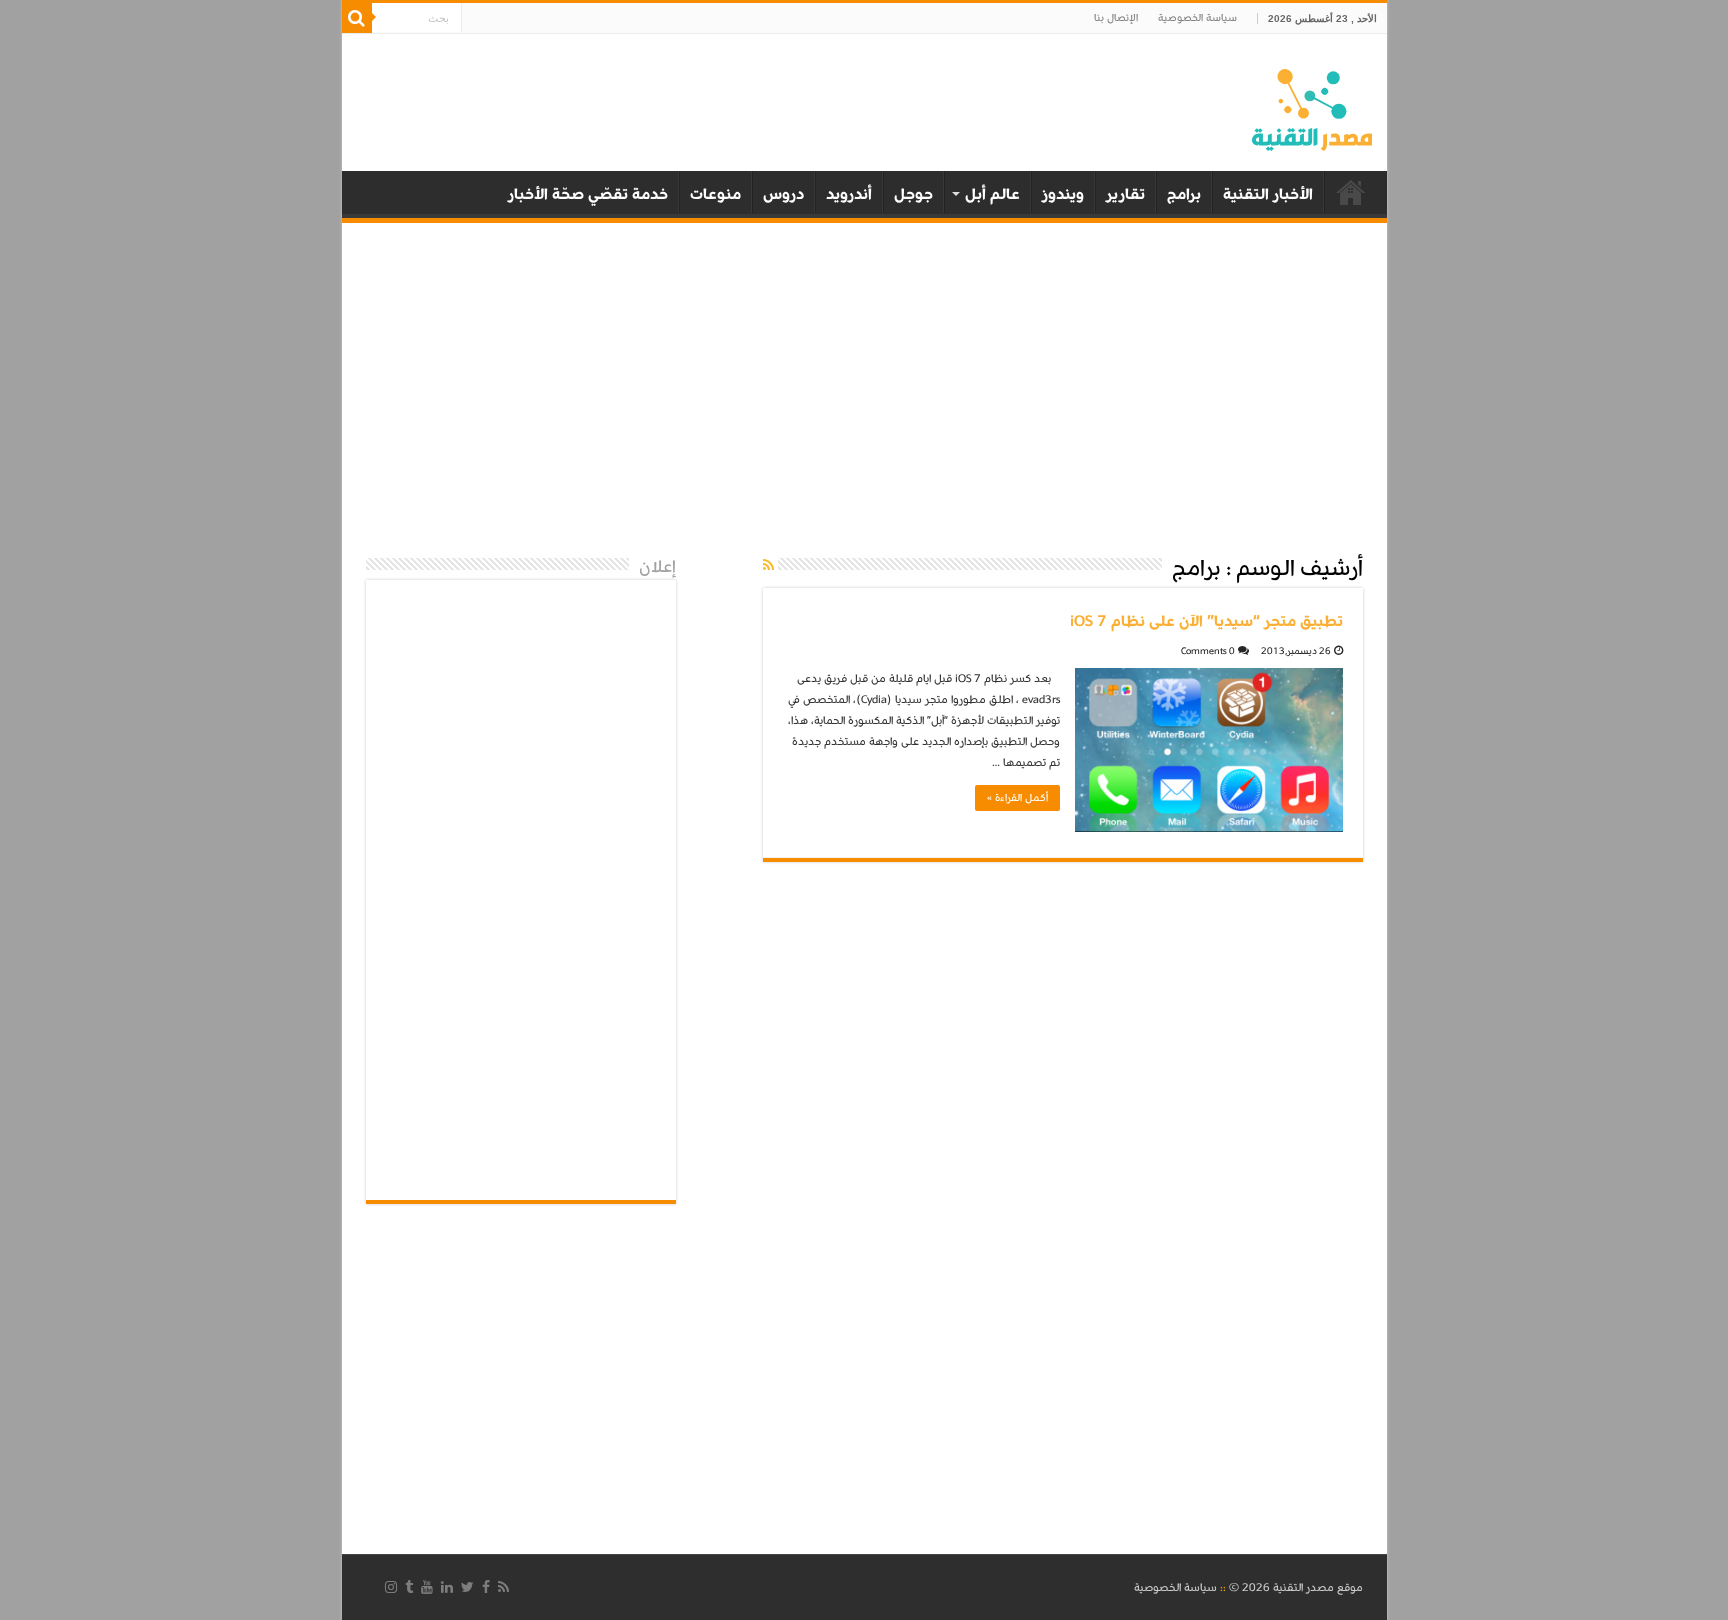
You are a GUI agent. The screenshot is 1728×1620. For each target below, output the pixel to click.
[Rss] (503, 1587)
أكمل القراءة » (1017, 798)
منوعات (715, 194)
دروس (783, 194)
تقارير (1125, 194)
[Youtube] (427, 1587)
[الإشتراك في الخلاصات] (768, 566)
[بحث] (357, 18)
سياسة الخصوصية (1197, 18)
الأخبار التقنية (1268, 194)
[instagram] (391, 1587)
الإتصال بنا (1116, 18)
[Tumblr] (409, 1587)
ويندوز (1063, 194)
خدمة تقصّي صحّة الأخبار (588, 194)
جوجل (913, 194)
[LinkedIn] (447, 1587)
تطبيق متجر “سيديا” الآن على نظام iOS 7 (1206, 621)
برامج (1184, 194)
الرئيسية (1351, 192)
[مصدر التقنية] (1311, 106)
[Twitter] (467, 1587)
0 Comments (1208, 651)
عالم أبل (992, 194)
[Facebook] (486, 1587)
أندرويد (849, 194)
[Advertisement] (864, 388)
